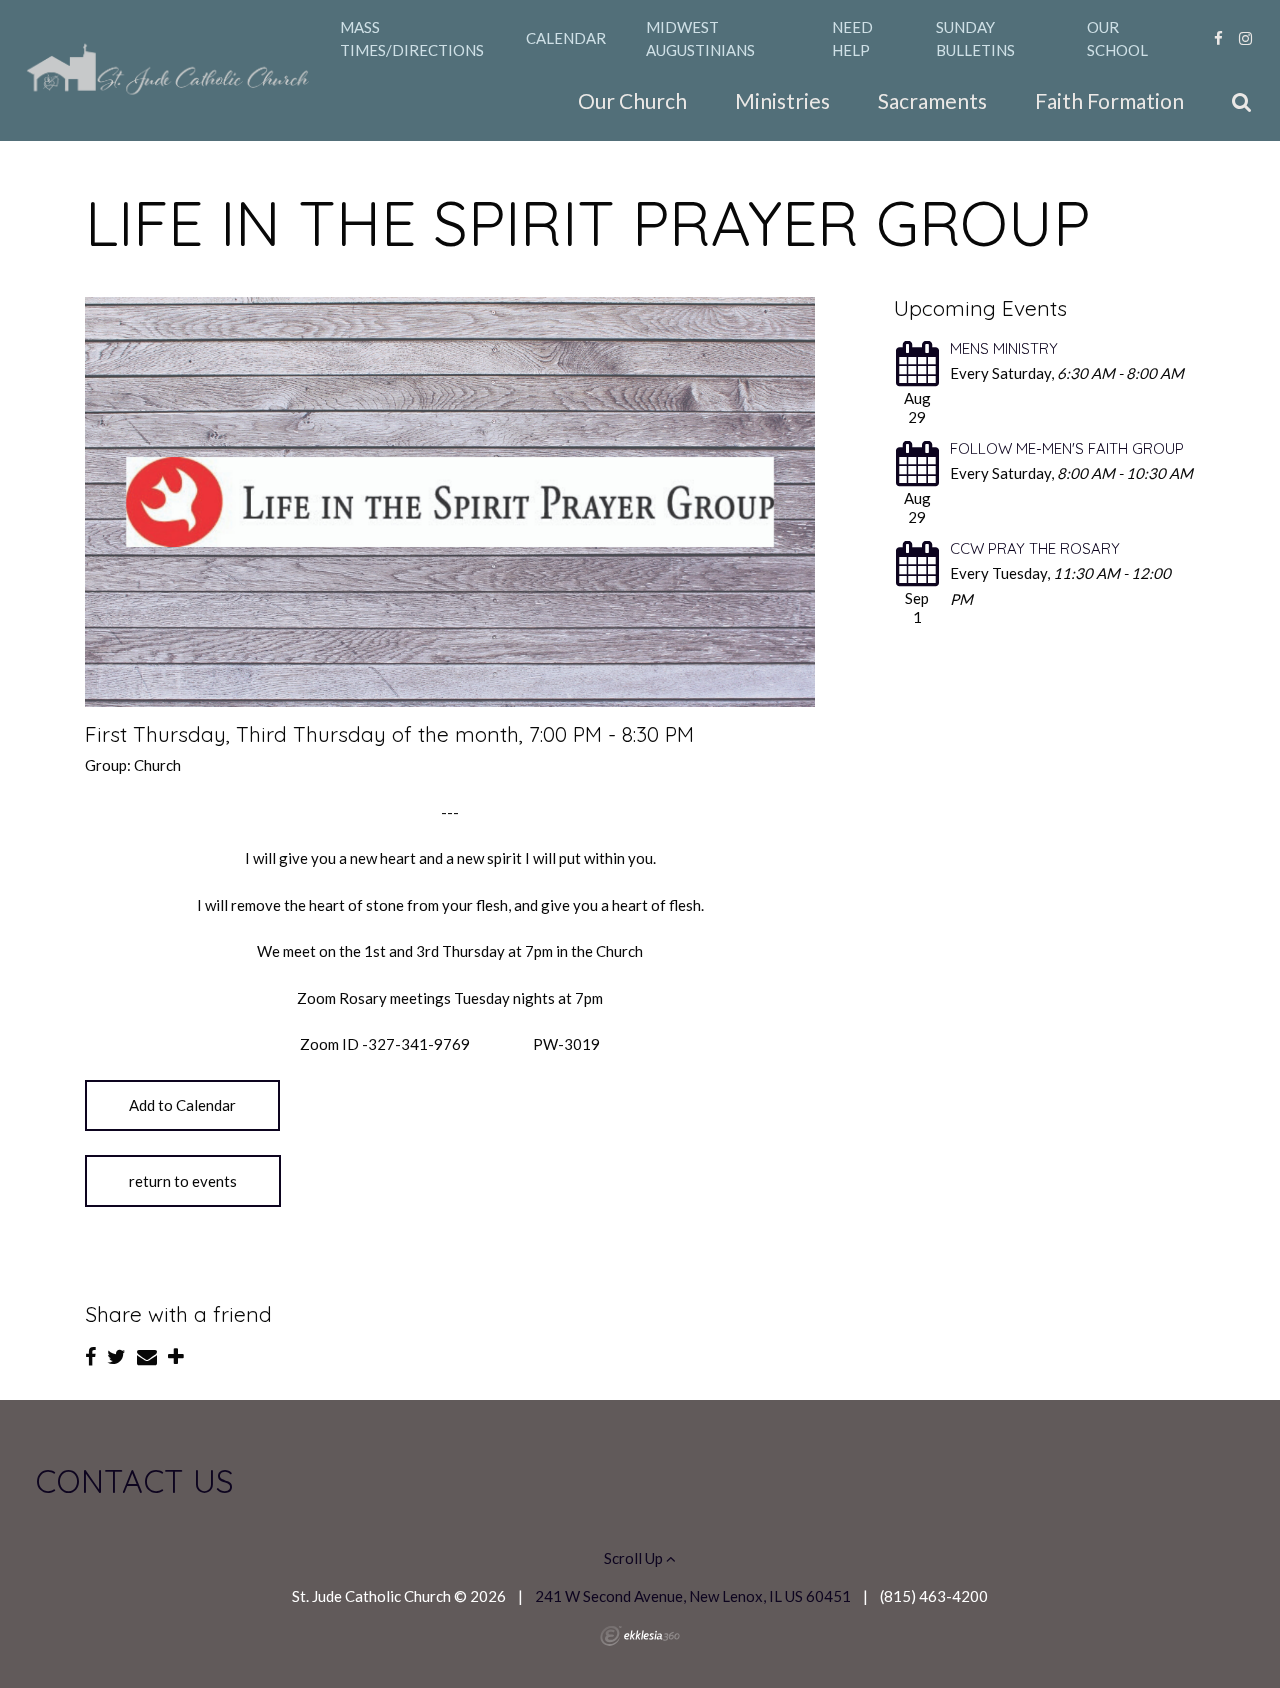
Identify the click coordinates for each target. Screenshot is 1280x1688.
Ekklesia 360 (640, 1636)
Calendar (566, 38)
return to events (183, 1181)
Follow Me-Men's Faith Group (1067, 448)
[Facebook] (1218, 38)
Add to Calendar (182, 1105)
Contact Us (134, 1481)
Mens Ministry (1004, 348)
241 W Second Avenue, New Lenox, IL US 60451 (693, 1596)
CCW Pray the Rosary (1035, 548)
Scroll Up (635, 1558)
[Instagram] (1245, 38)
